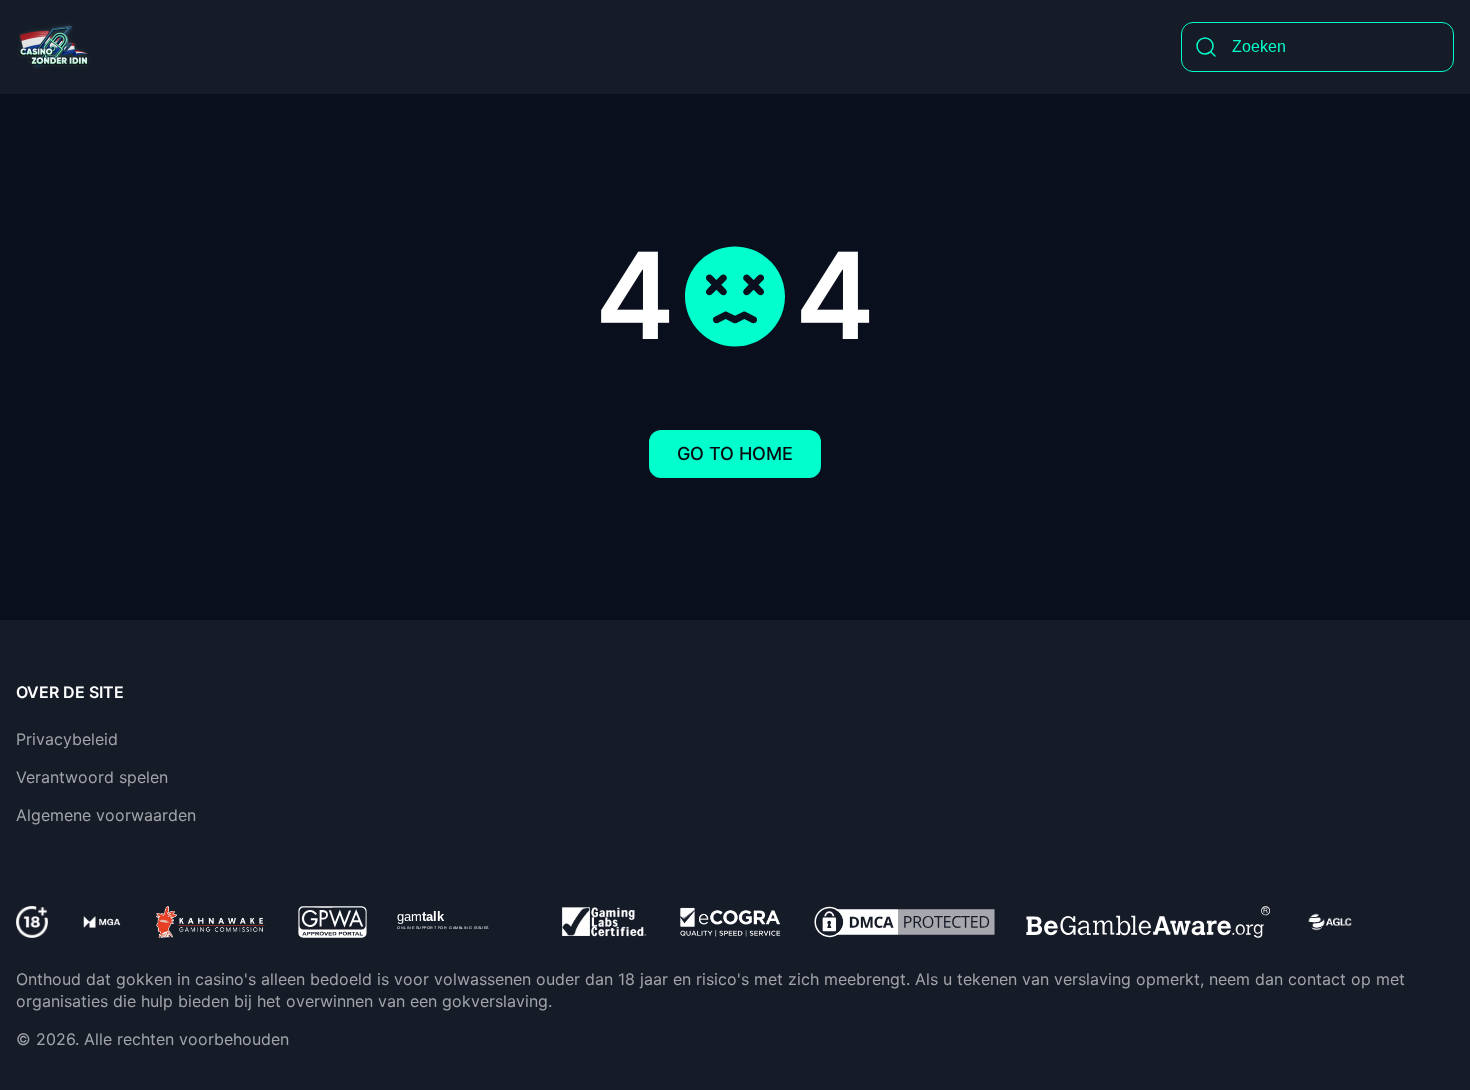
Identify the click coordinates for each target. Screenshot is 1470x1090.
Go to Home (735, 453)
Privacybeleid (67, 739)
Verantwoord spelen (92, 777)
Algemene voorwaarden (106, 815)
